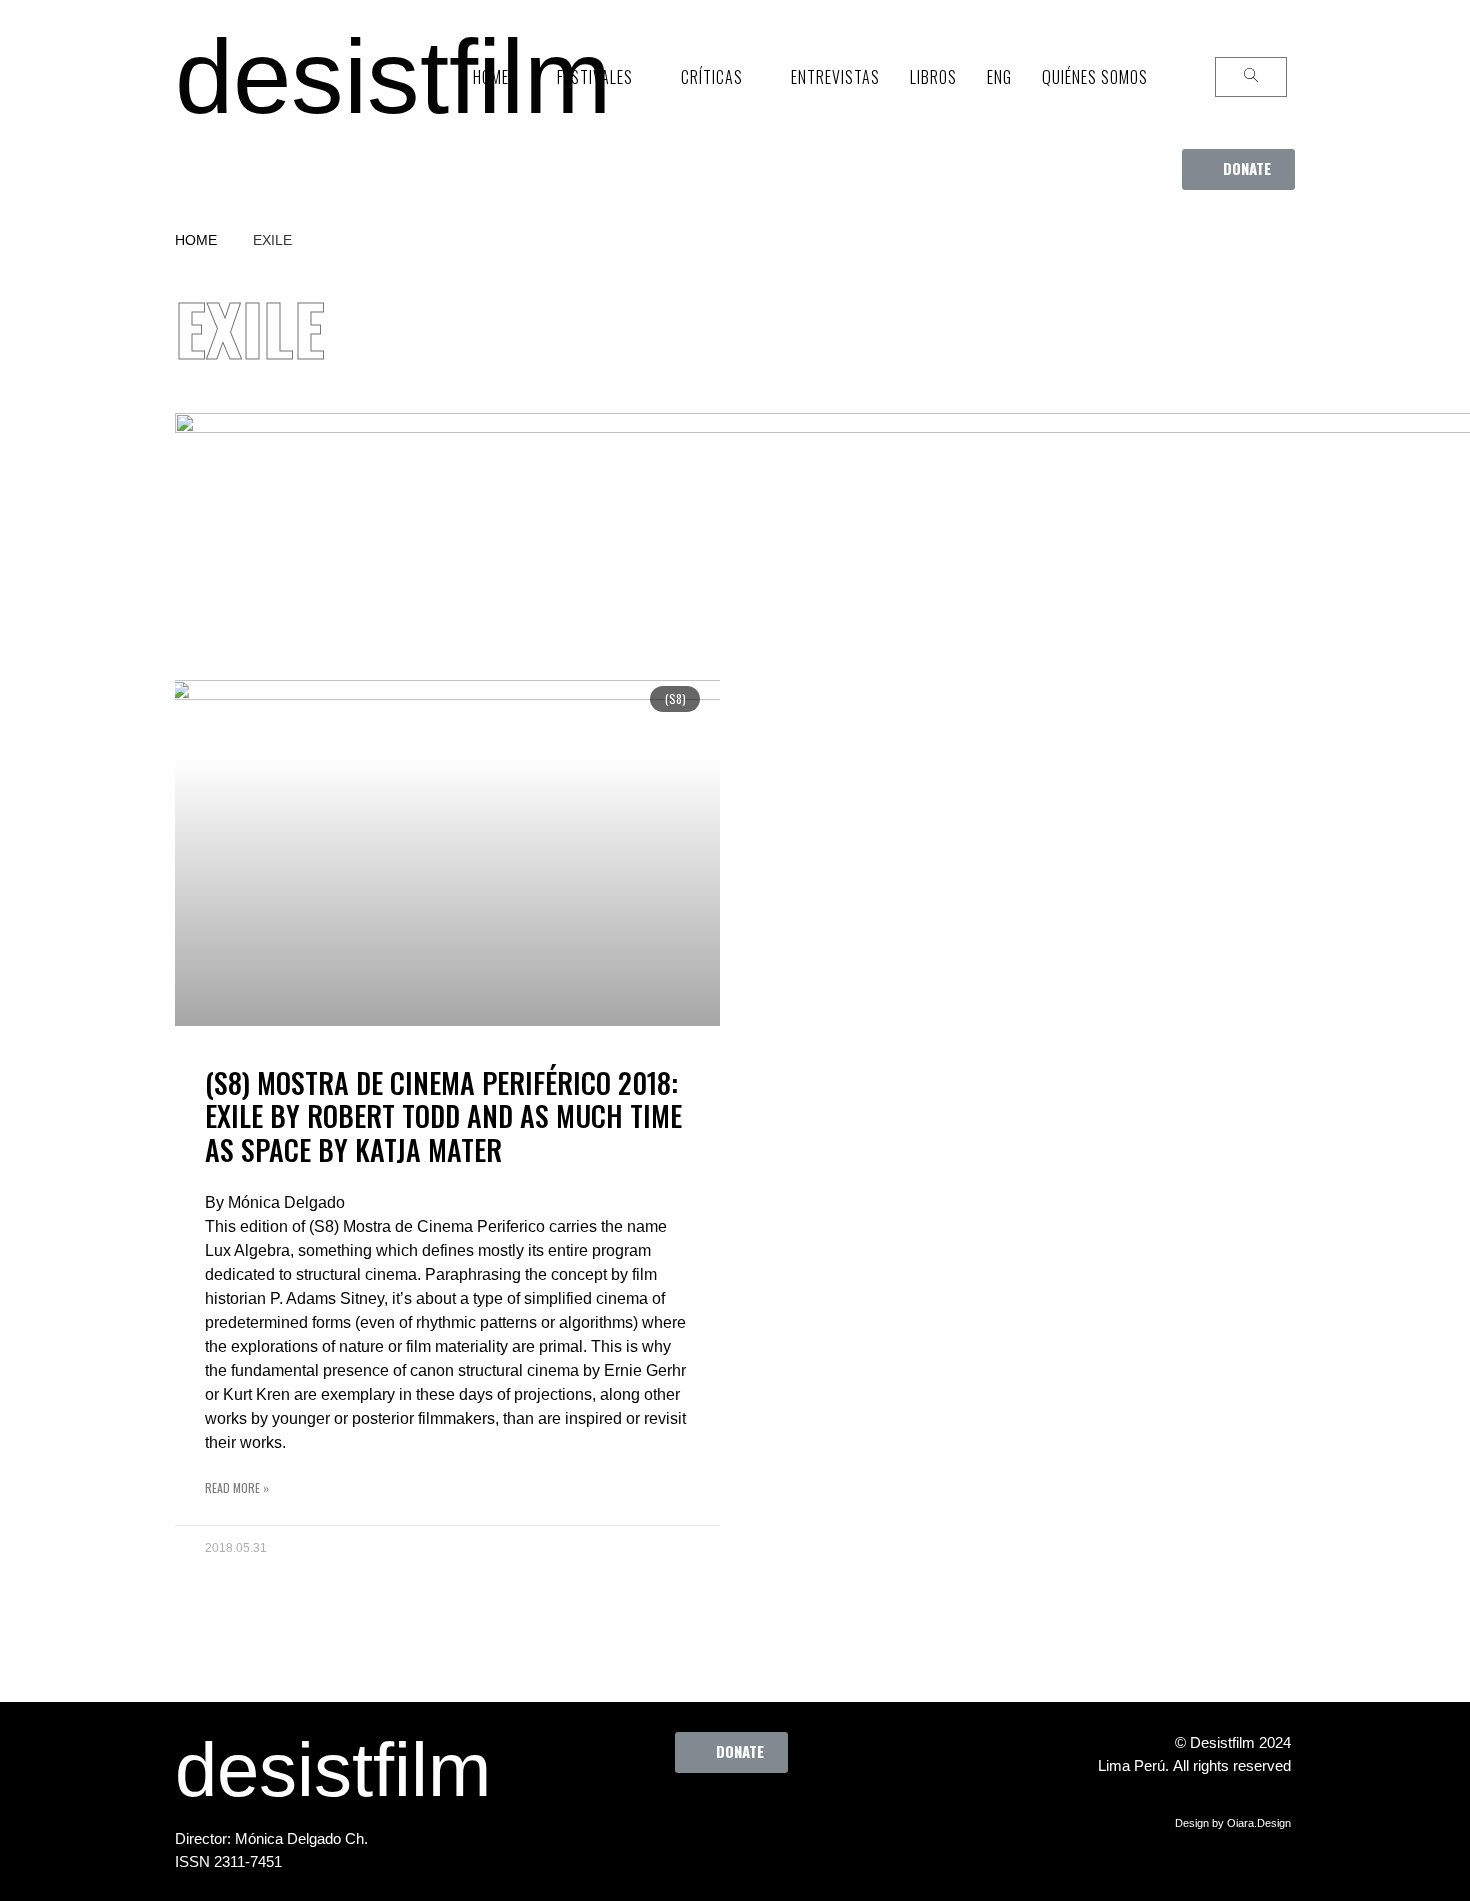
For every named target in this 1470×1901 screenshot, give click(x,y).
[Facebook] (631, 1818)
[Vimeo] (796, 1818)
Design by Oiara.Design (1233, 1823)
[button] (1238, 169)
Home (196, 240)
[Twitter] (686, 1818)
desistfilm (393, 76)
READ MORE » (237, 1487)
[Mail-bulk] (851, 1818)
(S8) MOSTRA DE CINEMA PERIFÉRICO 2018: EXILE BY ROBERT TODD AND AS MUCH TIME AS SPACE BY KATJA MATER (443, 1116)
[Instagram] (741, 1818)
